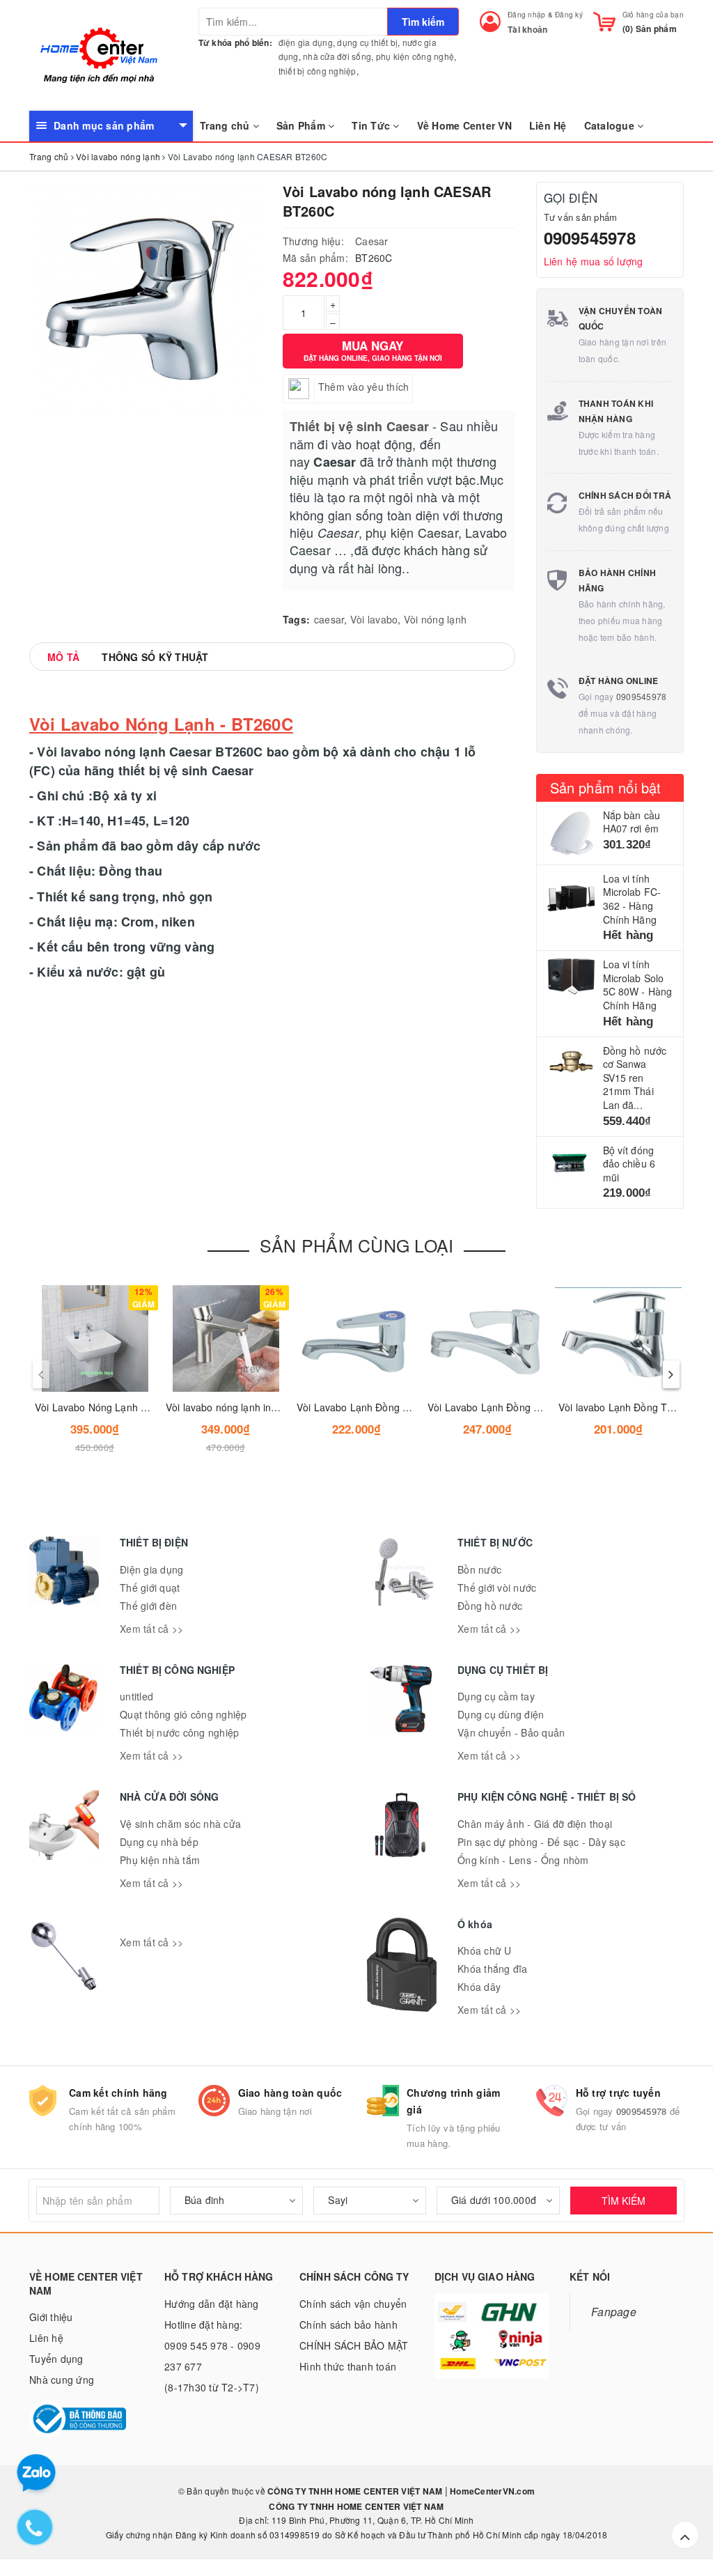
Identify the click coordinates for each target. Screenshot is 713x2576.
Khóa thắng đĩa (493, 1969)
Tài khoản (527, 29)
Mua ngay (373, 350)
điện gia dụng (306, 42)
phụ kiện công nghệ (415, 56)
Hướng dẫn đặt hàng (212, 2304)
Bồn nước (479, 1569)
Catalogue (611, 125)
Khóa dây (479, 1987)
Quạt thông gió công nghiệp (183, 1714)
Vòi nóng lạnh (435, 619)
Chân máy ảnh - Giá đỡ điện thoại (535, 1824)
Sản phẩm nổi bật (606, 787)
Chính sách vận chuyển (353, 2304)
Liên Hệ (548, 125)
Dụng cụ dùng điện (501, 1714)
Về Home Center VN (464, 125)
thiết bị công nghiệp (318, 71)
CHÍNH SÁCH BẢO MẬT (354, 2345)
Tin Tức (372, 125)
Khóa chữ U (485, 1950)
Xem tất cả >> (151, 1629)
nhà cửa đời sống (337, 56)
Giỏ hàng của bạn (653, 15)
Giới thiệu (51, 2317)
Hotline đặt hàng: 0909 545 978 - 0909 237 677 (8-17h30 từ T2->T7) (212, 2356)
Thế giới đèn (148, 1606)
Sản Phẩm (302, 125)
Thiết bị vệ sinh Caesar (359, 426)
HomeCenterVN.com (491, 2491)
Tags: (296, 619)
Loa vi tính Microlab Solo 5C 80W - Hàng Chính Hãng (638, 985)
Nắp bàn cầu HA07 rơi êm (632, 822)
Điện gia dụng (151, 1569)
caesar (329, 619)
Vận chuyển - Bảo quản (511, 1732)
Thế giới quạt (150, 1588)
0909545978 (590, 238)
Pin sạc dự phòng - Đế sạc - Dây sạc (541, 1842)
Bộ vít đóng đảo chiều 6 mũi (629, 1164)
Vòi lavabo (374, 619)
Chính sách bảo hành (348, 2325)
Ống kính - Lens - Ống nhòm (523, 1860)
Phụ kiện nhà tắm (160, 1860)
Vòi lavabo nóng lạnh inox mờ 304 (242, 1407)
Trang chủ (226, 125)
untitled (136, 1696)
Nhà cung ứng (62, 2380)
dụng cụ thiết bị (367, 42)
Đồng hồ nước (490, 1606)
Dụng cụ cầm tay (496, 1696)
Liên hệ (46, 2338)
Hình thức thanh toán (348, 2366)
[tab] (63, 657)
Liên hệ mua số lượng (594, 261)
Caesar (372, 241)
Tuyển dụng (56, 2359)
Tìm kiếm (423, 22)
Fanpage (614, 2311)
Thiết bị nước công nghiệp (179, 1732)
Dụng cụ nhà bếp (159, 1842)
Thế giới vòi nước (497, 1588)
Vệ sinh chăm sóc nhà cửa (180, 1824)
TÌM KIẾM (624, 2201)
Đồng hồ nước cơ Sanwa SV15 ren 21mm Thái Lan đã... (635, 1078)
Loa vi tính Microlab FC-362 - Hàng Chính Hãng (632, 899)
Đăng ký (569, 15)
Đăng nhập (526, 15)
